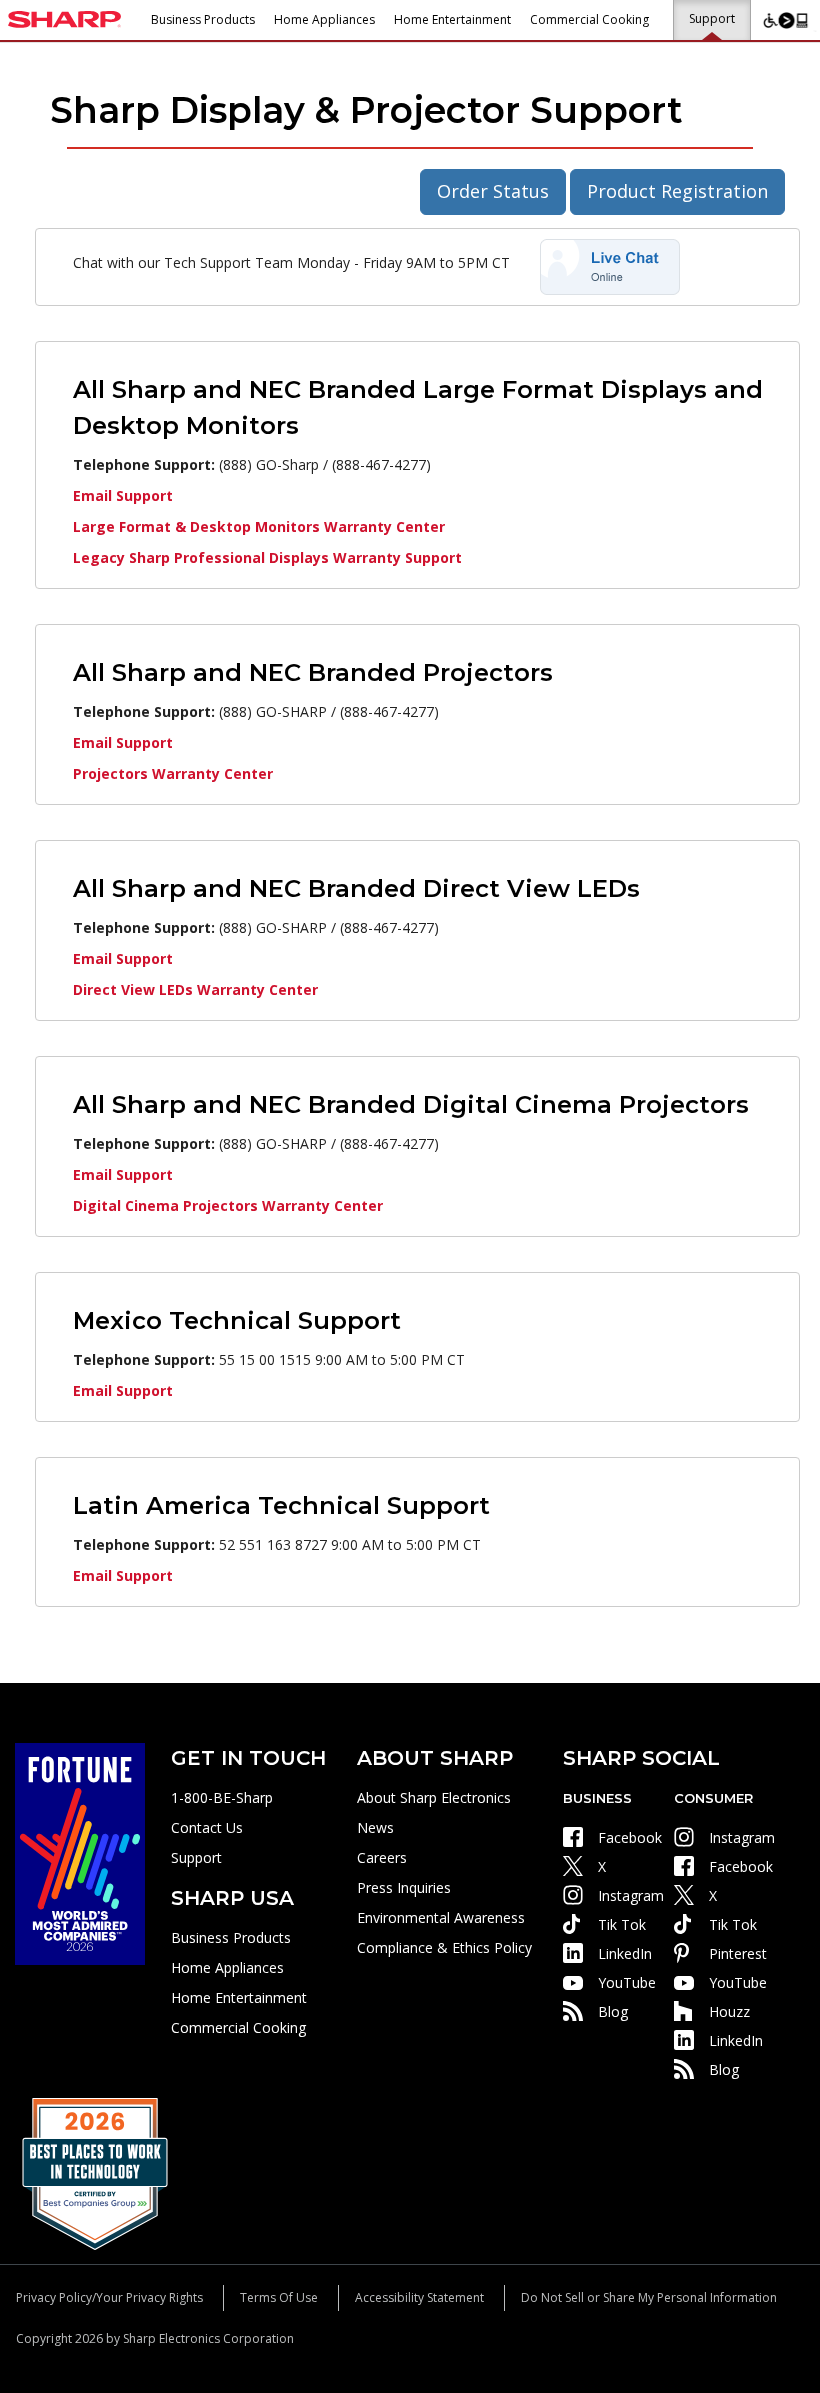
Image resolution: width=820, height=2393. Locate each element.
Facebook (630, 1837)
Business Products (203, 19)
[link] (610, 265)
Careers (382, 1857)
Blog (613, 2011)
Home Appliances (324, 19)
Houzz (729, 2011)
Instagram (631, 1895)
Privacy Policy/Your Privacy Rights (109, 2297)
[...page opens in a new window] (80, 1852)
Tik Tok (622, 1924)
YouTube (627, 1982)
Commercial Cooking (589, 19)
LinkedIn (625, 1953)
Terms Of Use (279, 2297)
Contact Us (207, 1827)
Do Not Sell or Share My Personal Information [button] (649, 2297)
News (375, 1827)
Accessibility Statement (419, 2297)
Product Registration (677, 191)
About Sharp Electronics (434, 1797)
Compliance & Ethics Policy (444, 1947)
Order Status (493, 191)
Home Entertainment (452, 19)
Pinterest (738, 1953)
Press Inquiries (404, 1887)
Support (712, 18)
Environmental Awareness (441, 1917)
